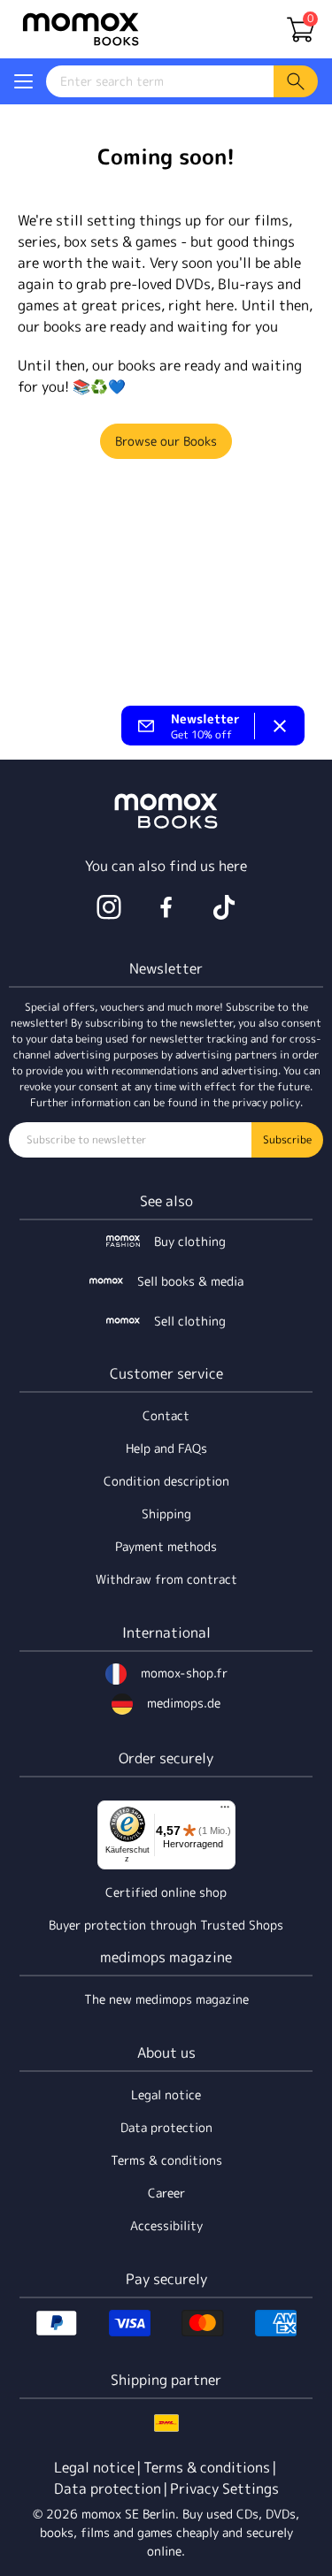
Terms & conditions (166, 2160)
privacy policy (266, 1102)
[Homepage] (81, 29)
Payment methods (166, 1546)
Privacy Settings (224, 2488)
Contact (166, 1415)
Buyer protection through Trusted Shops (166, 1925)
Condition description (166, 1481)
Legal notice (166, 2094)
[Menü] (225, 1811)
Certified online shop (166, 1892)
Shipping (166, 1513)
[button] (23, 81)
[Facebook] (166, 907)
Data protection (166, 2127)
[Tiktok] (224, 907)
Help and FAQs (166, 1448)
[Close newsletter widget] (280, 726)
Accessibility (166, 2225)
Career (166, 2193)
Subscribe (287, 1139)
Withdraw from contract (166, 1579)
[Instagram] (109, 907)
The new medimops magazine (166, 1999)
